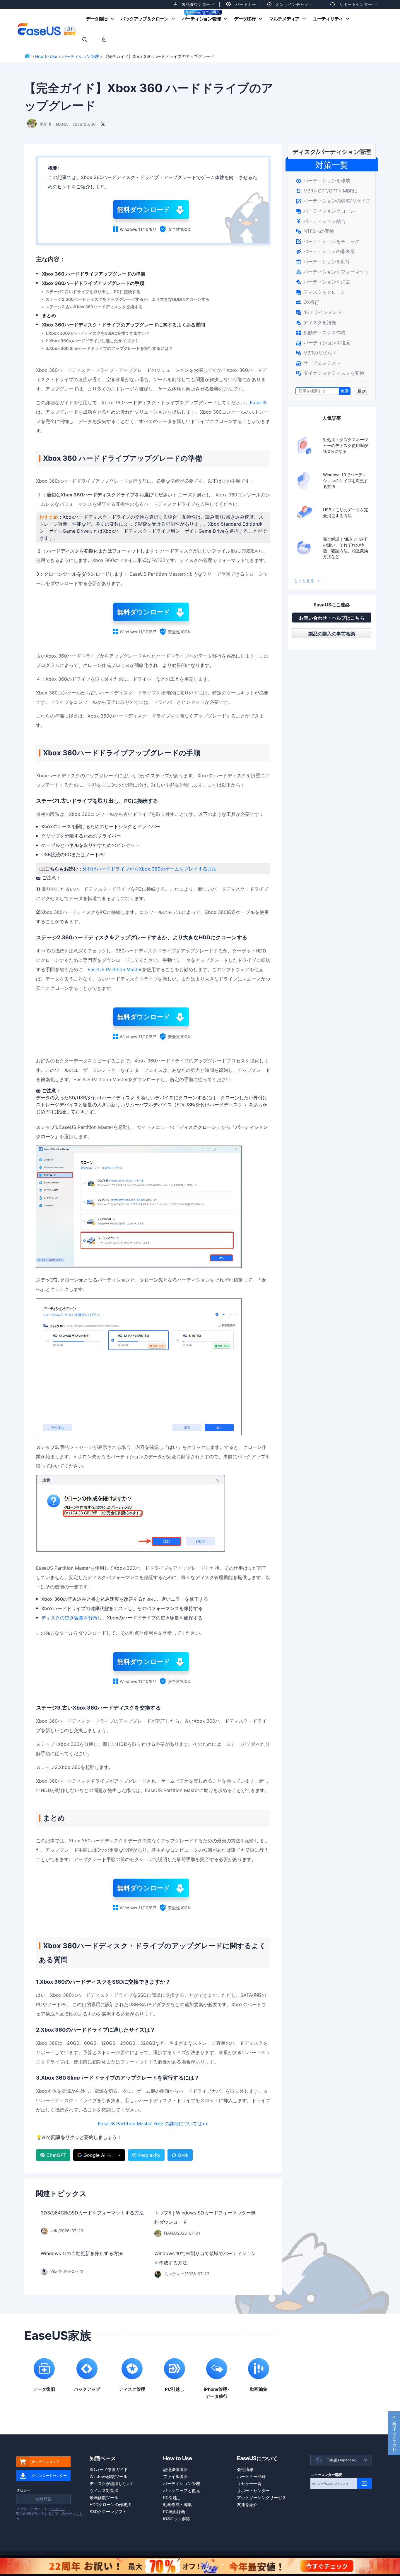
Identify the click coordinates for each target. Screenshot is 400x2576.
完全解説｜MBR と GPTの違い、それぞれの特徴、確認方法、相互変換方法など (346, 548)
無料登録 (43, 2499)
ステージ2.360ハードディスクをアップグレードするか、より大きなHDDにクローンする (128, 299)
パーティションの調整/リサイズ (333, 201)
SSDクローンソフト (108, 2511)
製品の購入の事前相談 (332, 634)
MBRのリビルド (316, 353)
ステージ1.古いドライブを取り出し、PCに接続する (93, 292)
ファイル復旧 (175, 2476)
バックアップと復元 (182, 2490)
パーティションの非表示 (325, 251)
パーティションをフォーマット (333, 272)
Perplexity (149, 2155)
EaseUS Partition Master (115, 969)
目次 (362, 391)
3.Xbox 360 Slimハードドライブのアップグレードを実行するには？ (109, 348)
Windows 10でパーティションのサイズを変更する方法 (346, 480)
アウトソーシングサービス (261, 2497)
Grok (183, 2155)
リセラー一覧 (249, 2483)
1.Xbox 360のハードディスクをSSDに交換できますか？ (98, 333)
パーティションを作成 (323, 180)
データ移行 (245, 19)
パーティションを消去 (323, 282)
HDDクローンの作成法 (110, 2504)
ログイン (58, 2509)
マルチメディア (284, 19)
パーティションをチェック (328, 241)
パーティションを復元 (323, 343)
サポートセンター (356, 4)
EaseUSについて (257, 2458)
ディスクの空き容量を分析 (69, 1618)
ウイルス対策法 (104, 2490)
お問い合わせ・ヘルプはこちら (332, 618)
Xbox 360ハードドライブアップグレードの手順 (93, 283)
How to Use (46, 56)
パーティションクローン (325, 211)
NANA (62, 124)
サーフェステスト (318, 363)
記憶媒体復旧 (175, 2469)
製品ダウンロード (198, 4)
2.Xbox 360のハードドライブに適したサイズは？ (92, 341)
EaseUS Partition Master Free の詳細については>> (153, 2123)
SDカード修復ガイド (109, 2469)
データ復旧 (97, 19)
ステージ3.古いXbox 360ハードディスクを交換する (94, 307)
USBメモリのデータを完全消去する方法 (346, 513)
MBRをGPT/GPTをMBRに (327, 191)
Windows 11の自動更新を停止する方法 (82, 2253)
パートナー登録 (251, 2476)
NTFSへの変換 (315, 231)
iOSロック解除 (177, 2519)
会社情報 (245, 2469)
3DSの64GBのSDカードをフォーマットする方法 (92, 2213)
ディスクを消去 (316, 322)
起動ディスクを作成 (321, 333)
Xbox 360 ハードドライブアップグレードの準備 (94, 274)
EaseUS (47, 29)
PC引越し (172, 2497)
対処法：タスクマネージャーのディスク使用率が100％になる (346, 445)
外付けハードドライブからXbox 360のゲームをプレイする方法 (150, 869)
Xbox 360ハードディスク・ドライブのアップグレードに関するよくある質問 (123, 325)
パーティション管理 (201, 19)
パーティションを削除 (323, 262)
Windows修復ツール (108, 2476)
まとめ (49, 315)
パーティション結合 (321, 221)
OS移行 (308, 302)
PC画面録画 (174, 2511)
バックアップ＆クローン (144, 19)
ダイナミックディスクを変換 (330, 373)
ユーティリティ (328, 19)
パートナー (246, 4)
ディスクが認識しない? (111, 2483)
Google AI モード (102, 2155)
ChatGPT (56, 2155)
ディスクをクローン (321, 292)
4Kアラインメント (319, 312)
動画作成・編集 (177, 2504)
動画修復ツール (104, 2497)
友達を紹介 (247, 2504)
